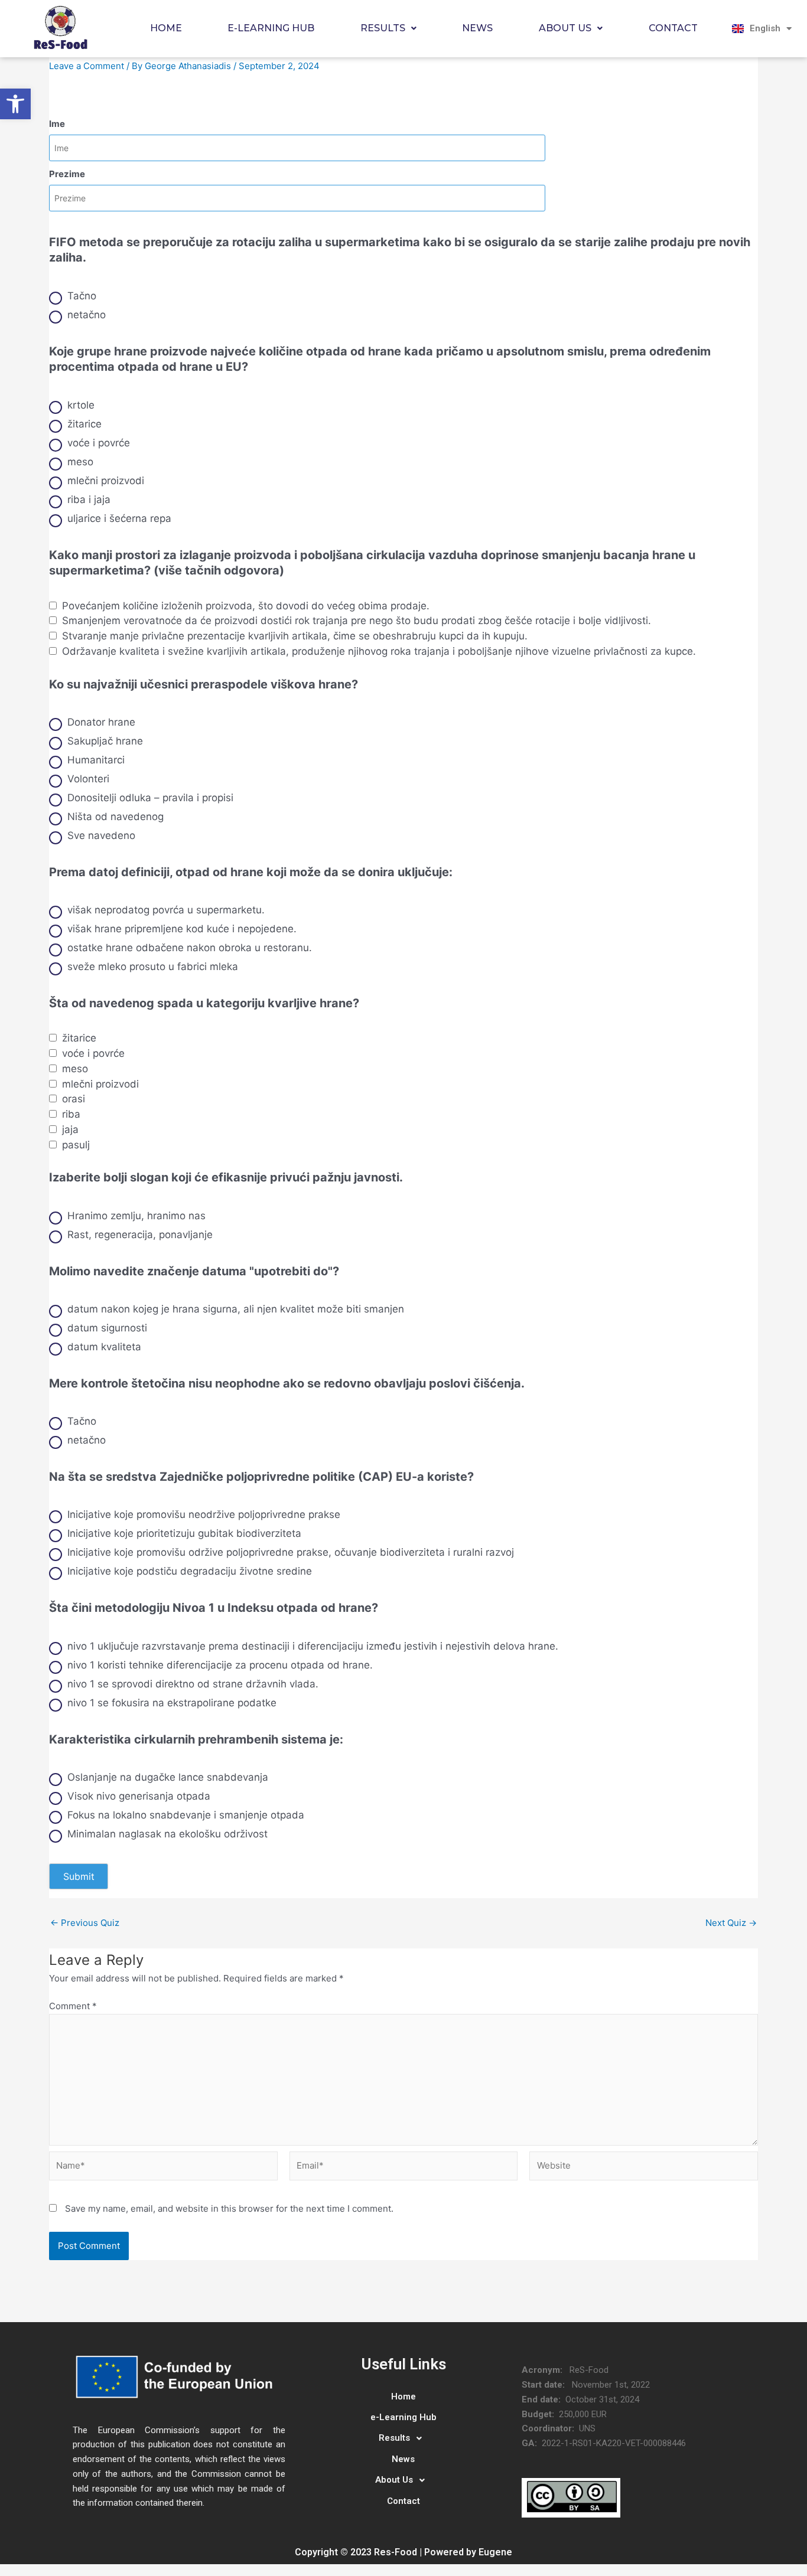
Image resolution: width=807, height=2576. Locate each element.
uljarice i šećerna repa (119, 518)
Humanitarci (96, 760)
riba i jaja (89, 499)
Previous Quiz (85, 1923)
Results (383, 28)
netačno (87, 315)
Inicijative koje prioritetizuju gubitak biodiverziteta (184, 1533)
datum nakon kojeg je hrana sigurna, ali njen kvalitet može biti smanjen (236, 1309)
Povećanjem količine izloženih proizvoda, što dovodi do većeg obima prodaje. (246, 606)
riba (71, 1114)
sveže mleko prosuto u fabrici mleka (153, 967)
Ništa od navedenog (115, 817)
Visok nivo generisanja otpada (139, 1796)
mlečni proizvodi (106, 481)
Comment (73, 2006)
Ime (57, 124)
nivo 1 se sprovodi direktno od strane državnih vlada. (193, 1684)
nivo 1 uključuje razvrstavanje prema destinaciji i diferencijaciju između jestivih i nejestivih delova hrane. (313, 1646)
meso (80, 462)
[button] (15, 104)
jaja (70, 1129)
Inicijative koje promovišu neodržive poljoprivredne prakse (204, 1514)
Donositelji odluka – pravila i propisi (150, 798)
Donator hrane (101, 722)
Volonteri (88, 779)
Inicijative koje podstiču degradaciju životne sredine (190, 1571)
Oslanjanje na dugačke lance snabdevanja (168, 1777)
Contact (673, 28)
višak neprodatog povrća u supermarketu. (166, 910)
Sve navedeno (101, 835)
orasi (74, 1099)
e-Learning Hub (271, 28)
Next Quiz (731, 1923)
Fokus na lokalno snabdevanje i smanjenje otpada (186, 1815)
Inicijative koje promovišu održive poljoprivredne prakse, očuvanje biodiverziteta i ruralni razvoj (291, 1552)
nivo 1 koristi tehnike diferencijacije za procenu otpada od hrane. (220, 1665)
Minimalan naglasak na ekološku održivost (167, 1834)
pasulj (76, 1145)
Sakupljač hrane (105, 741)
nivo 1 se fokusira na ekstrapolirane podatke (172, 1703)
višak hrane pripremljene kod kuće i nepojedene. (182, 929)
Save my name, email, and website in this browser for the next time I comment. (229, 2208)
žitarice (84, 424)
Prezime (67, 174)
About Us (565, 28)
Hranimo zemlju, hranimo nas (136, 1216)
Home (166, 28)
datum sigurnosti (107, 1328)
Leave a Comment (87, 66)
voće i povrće (99, 443)
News (477, 28)
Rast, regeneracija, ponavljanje (140, 1235)
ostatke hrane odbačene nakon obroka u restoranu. (190, 948)
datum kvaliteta (104, 1347)
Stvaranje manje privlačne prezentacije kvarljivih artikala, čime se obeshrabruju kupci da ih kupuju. (295, 636)
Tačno (82, 296)
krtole (81, 405)
